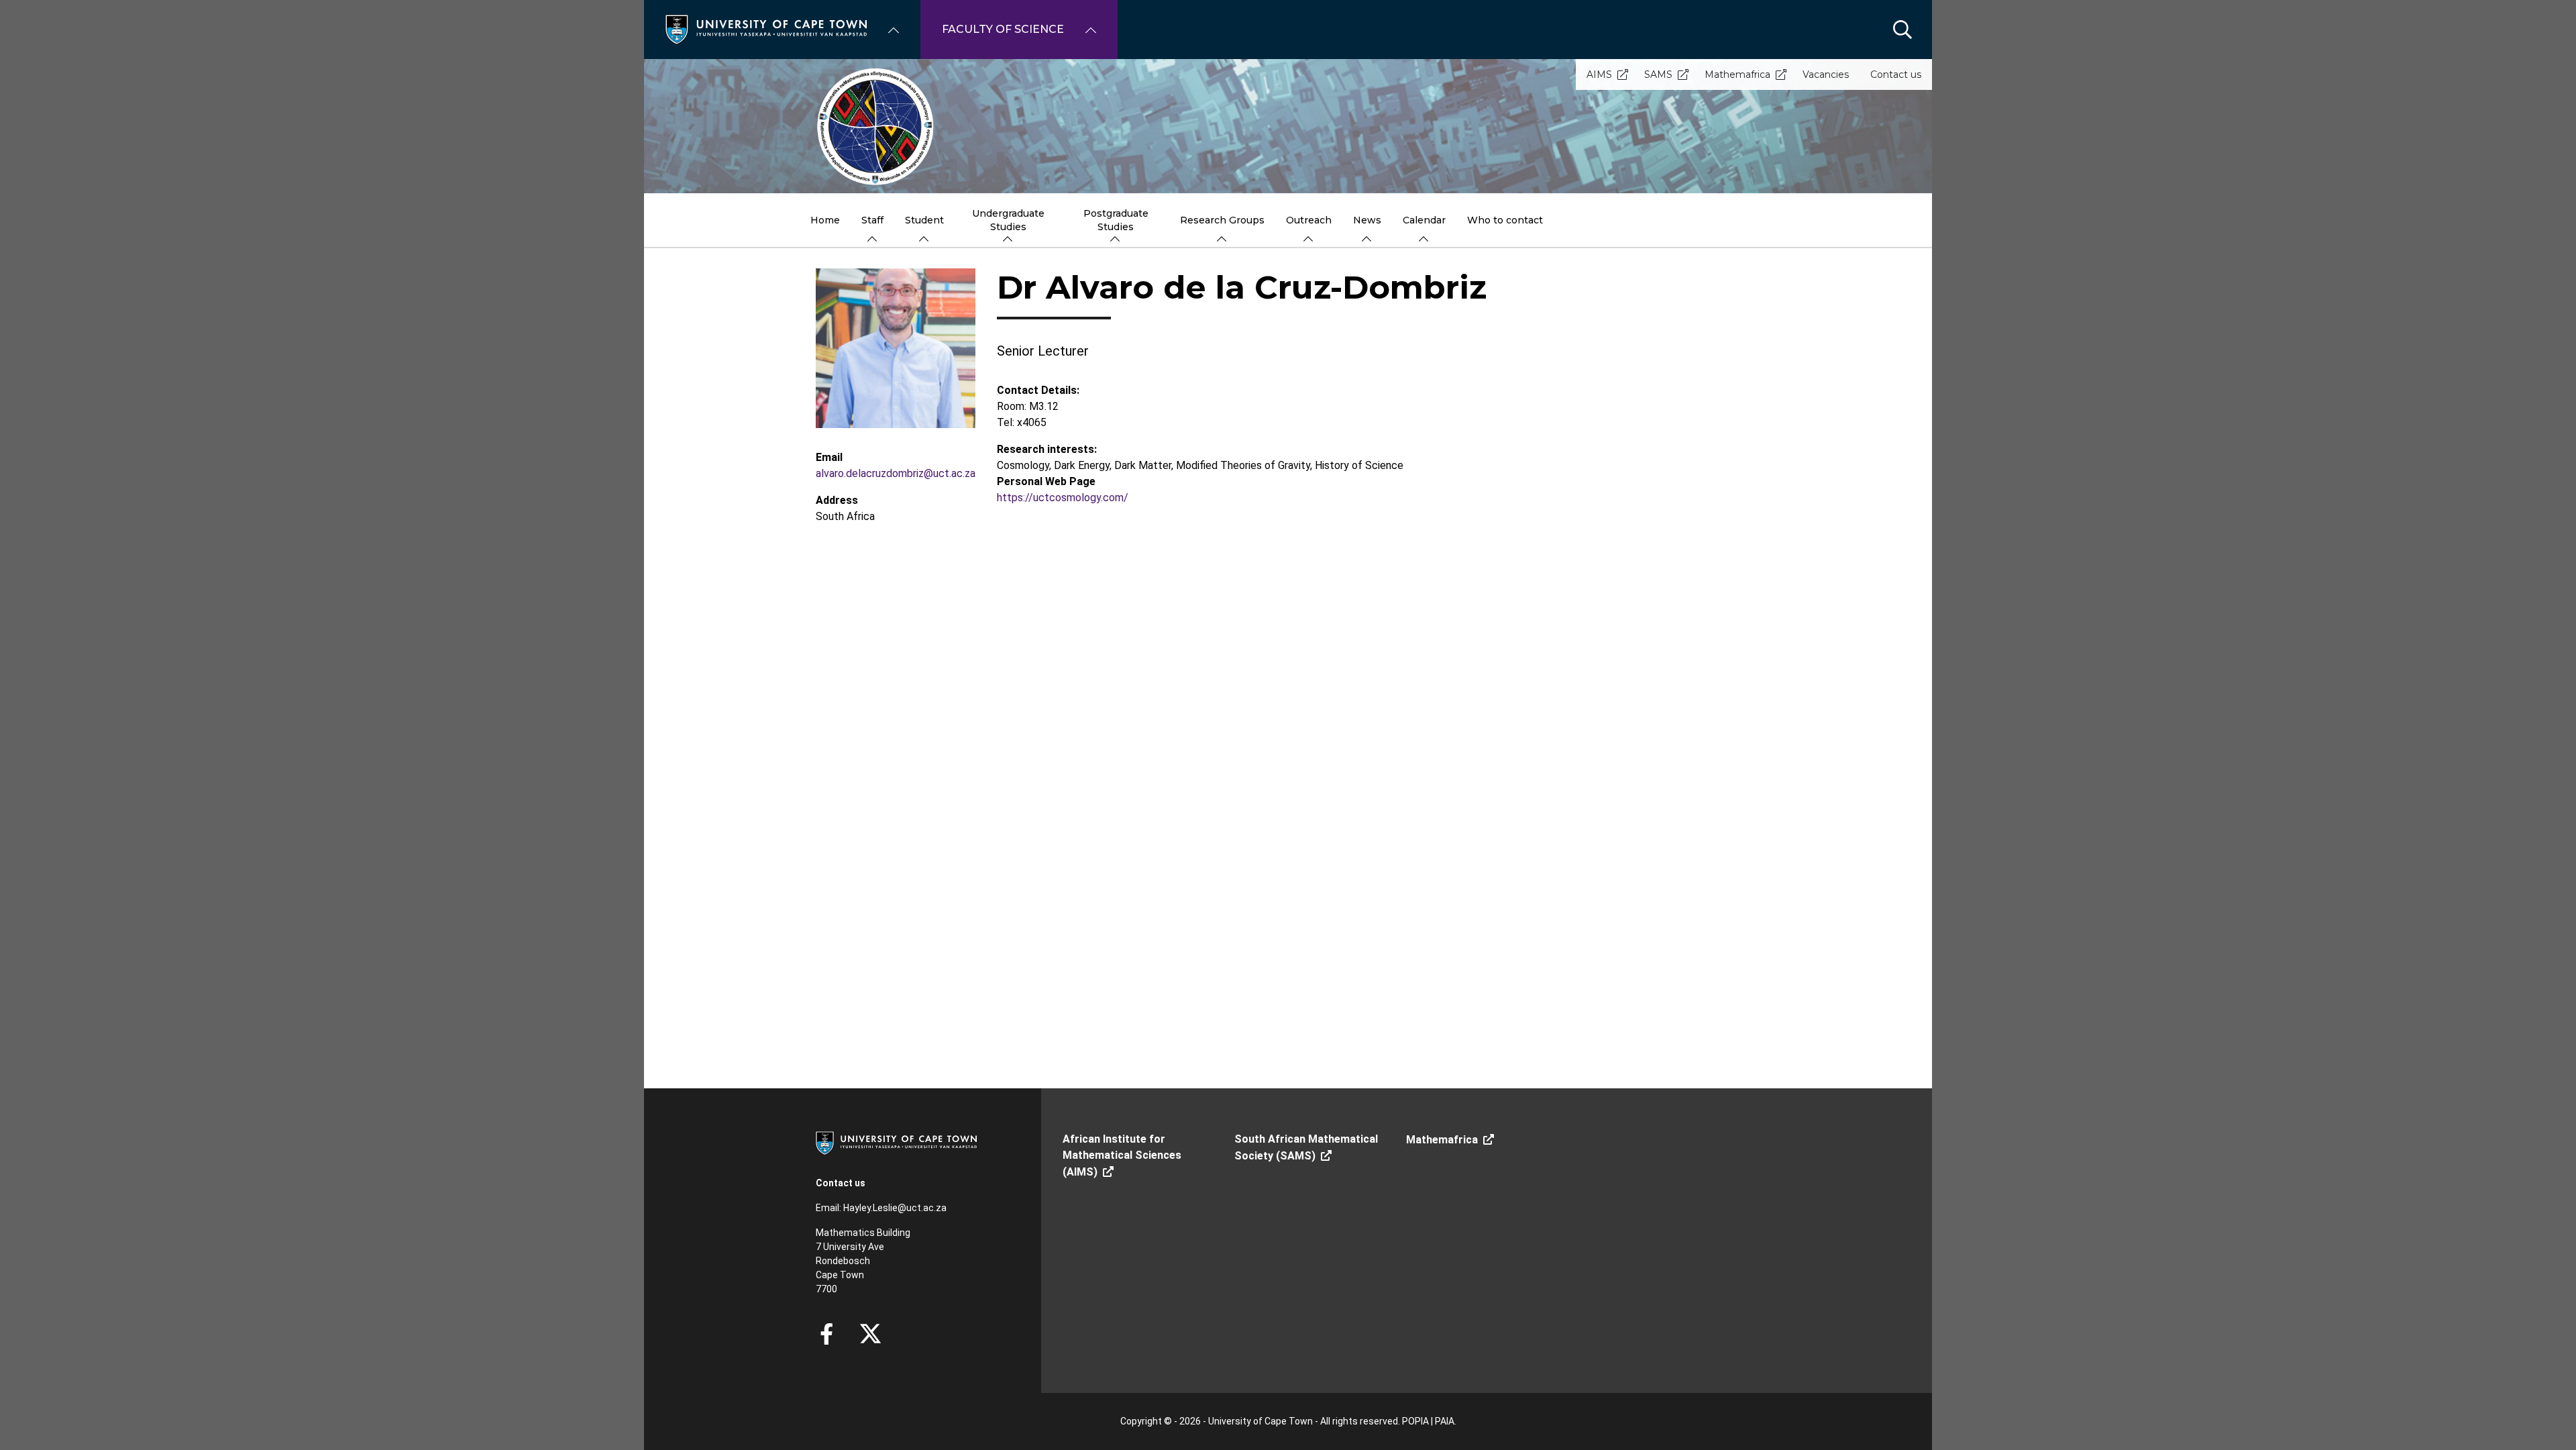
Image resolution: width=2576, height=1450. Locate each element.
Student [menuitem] (924, 220)
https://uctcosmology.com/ (1063, 498)
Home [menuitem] (825, 220)
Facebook (826, 1334)
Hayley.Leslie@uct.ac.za (895, 1208)
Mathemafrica (1737, 74)
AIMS (1599, 74)
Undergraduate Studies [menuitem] (1008, 220)
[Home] (766, 29)
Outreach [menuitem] (1309, 220)
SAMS (1658, 74)
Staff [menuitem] (872, 220)
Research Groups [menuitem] (1222, 220)
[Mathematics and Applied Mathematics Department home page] (1288, 126)
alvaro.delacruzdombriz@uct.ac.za (896, 473)
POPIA (1415, 1421)
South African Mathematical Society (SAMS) (1306, 1147)
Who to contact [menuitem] (1505, 220)
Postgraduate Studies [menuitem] (1116, 220)
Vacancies (1826, 74)
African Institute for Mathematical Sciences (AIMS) (1122, 1155)
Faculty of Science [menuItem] (1003, 29)
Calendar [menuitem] (1424, 220)
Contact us (1896, 74)
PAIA (1445, 1421)
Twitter (870, 1334)
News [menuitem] (1367, 220)
